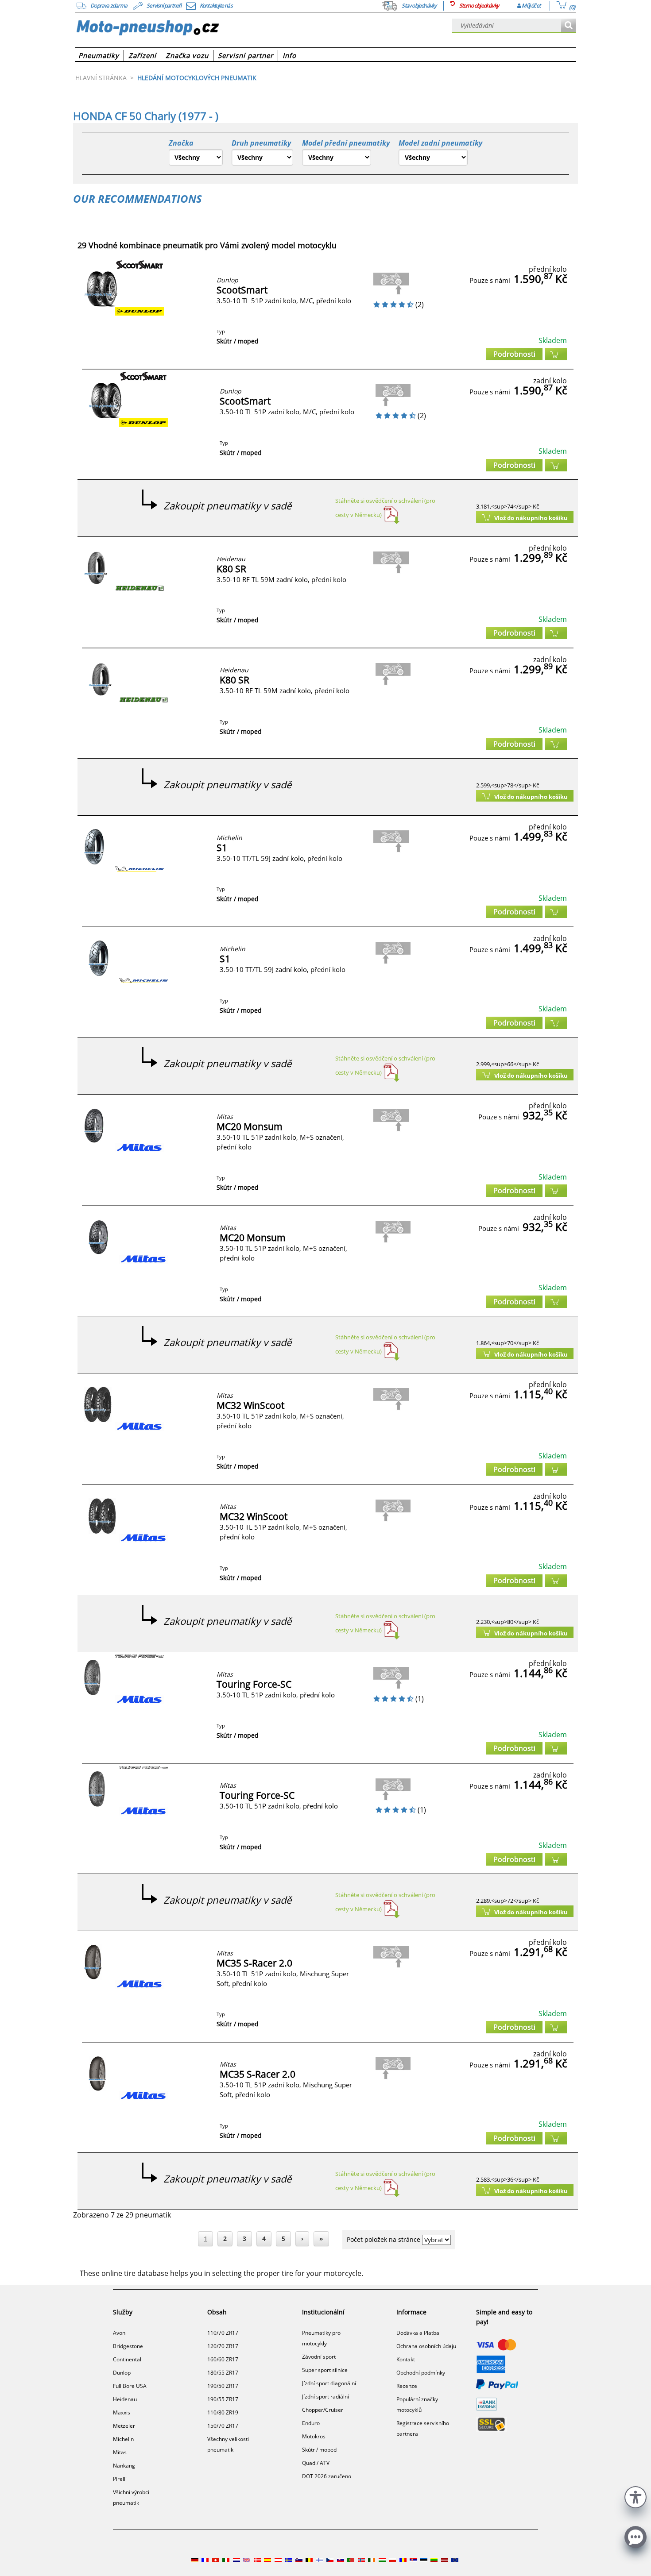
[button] (635, 2496)
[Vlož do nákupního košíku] (556, 354)
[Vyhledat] (568, 26)
